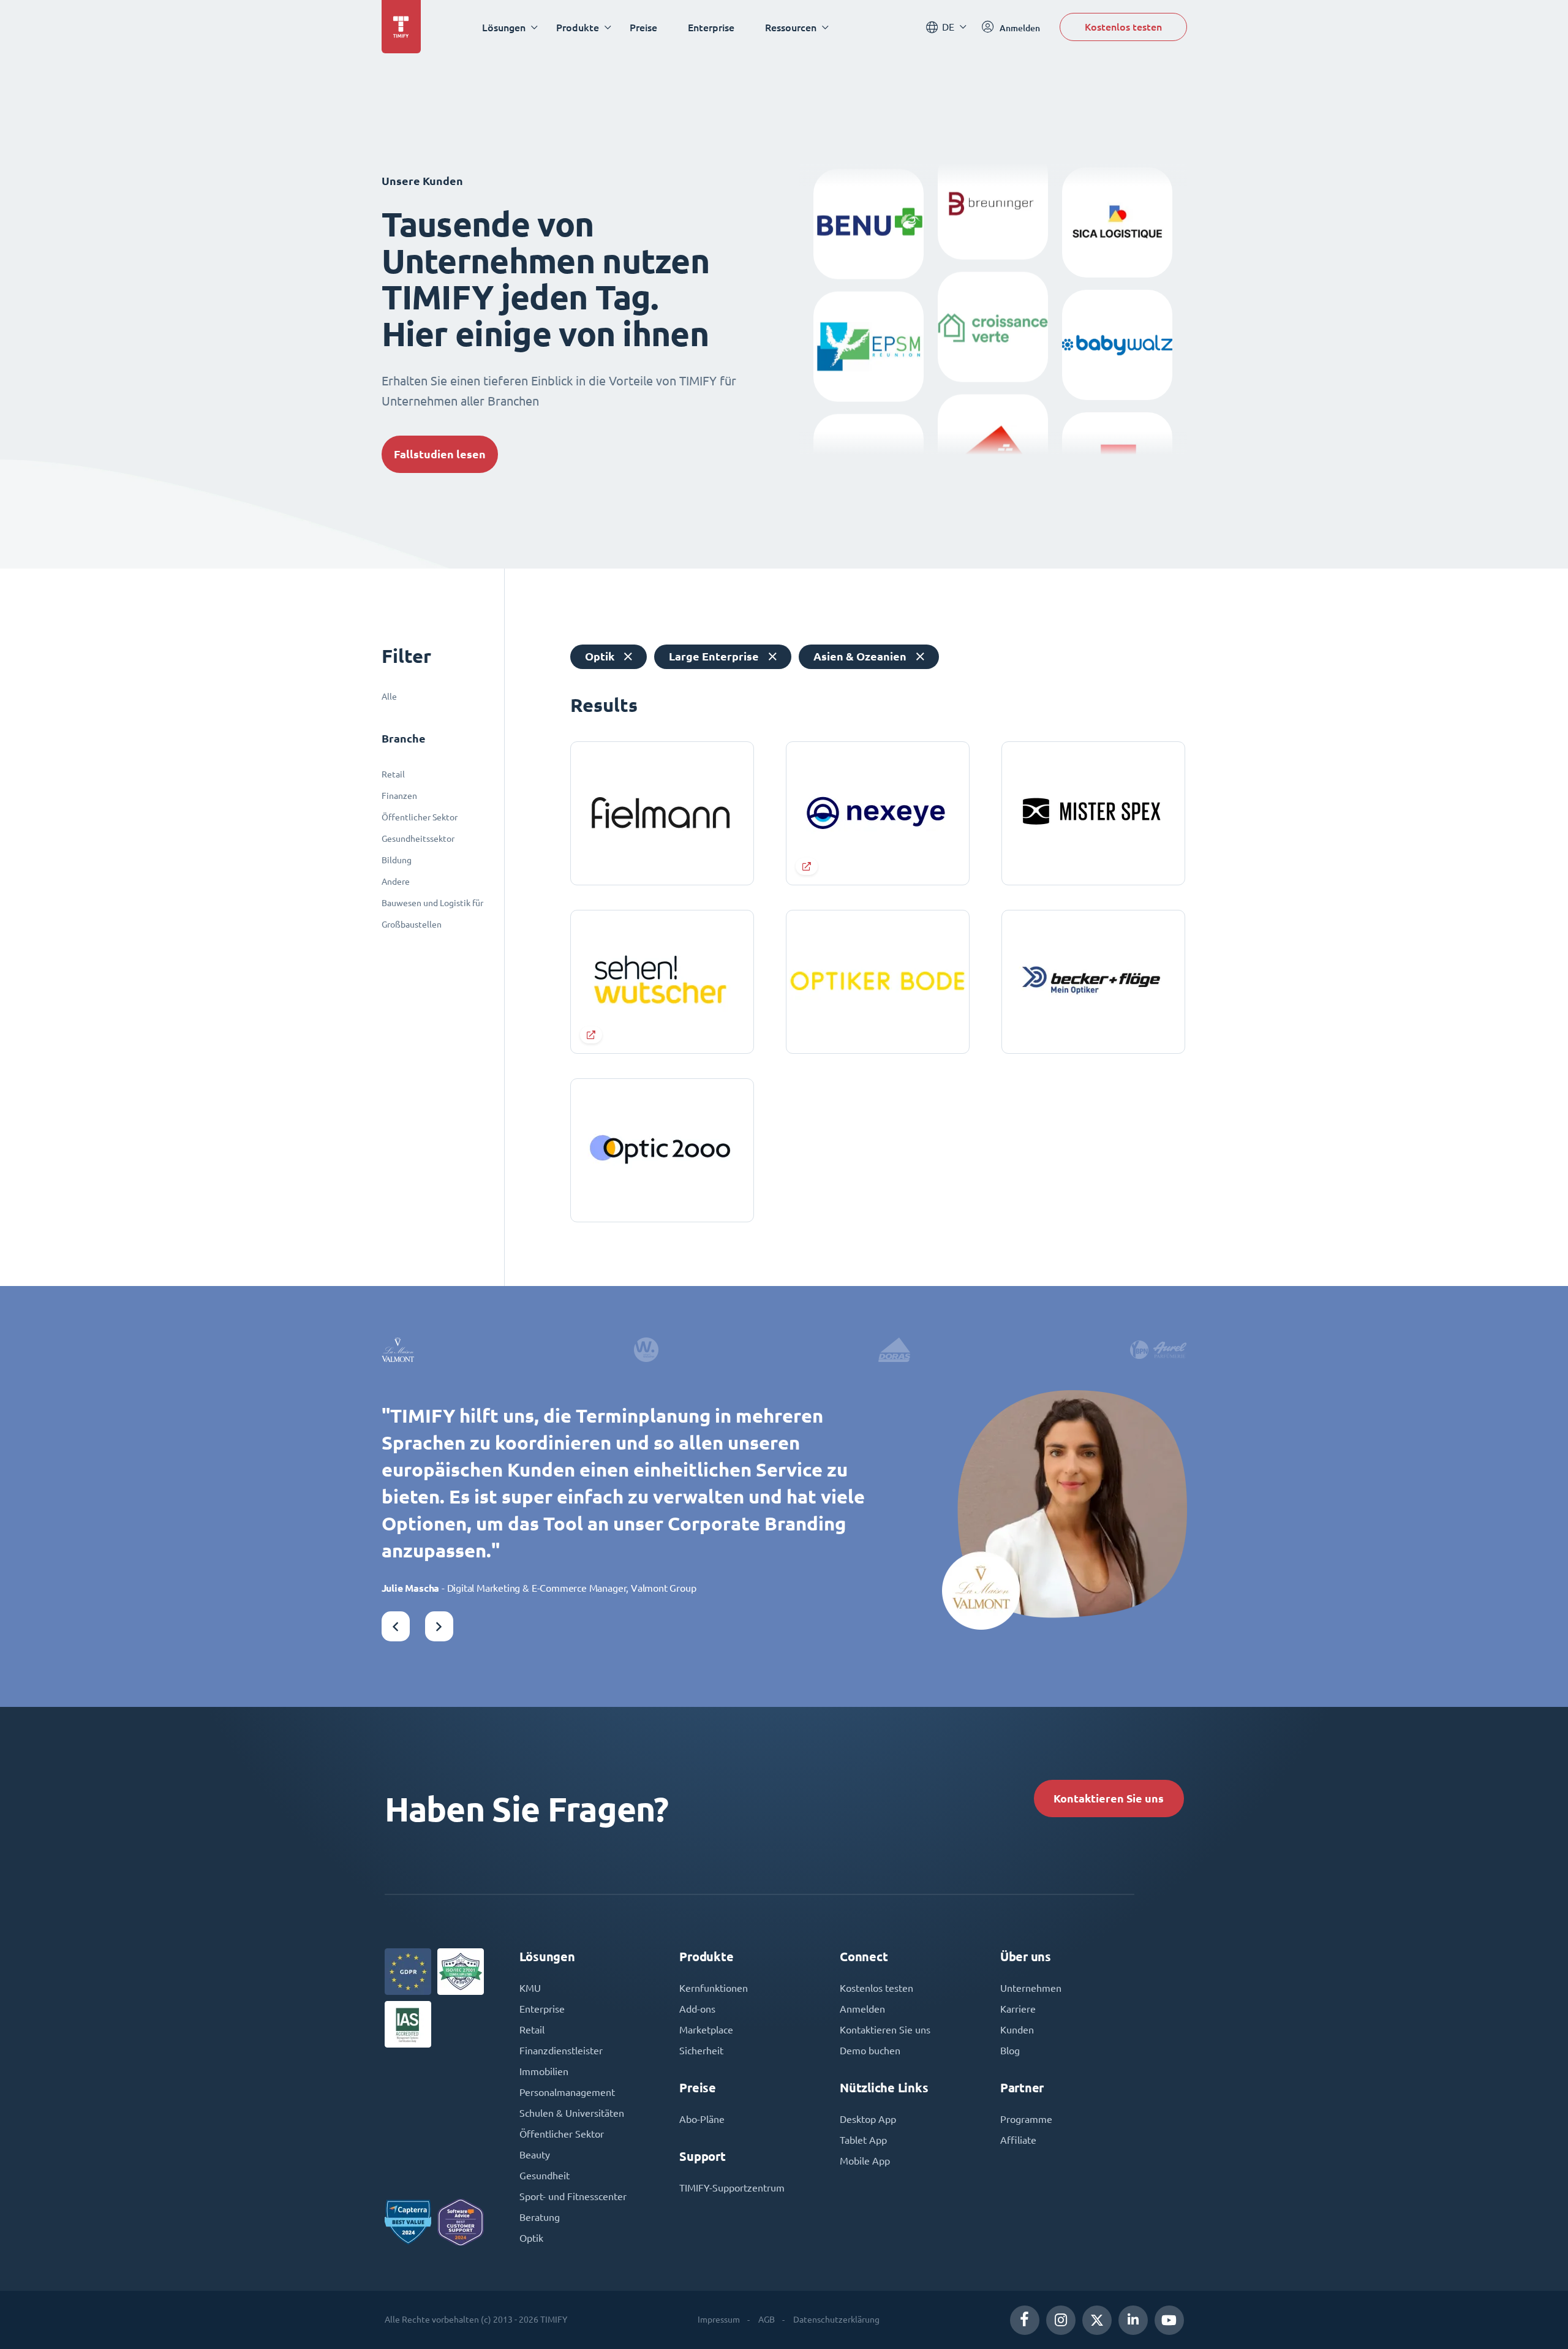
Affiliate (1018, 2140)
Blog (1010, 2051)
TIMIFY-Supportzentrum (732, 2188)
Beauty (535, 2155)
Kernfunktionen (714, 1988)
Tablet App (863, 2140)
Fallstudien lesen (440, 454)
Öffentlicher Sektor (420, 817)
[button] (396, 1626)
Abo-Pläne (702, 2119)
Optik (531, 2238)
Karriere (1018, 2009)
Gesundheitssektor (418, 839)
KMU (530, 1988)
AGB (767, 2320)
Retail (393, 774)
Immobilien (544, 2071)
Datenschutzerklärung (836, 2320)
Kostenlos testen (1123, 27)
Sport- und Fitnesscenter (573, 2196)
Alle (389, 697)
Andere (396, 882)
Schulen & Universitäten (572, 2113)
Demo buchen (870, 2051)
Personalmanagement (567, 2092)
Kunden (1017, 2030)
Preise (643, 27)
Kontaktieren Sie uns (1109, 1799)
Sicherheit (701, 2051)
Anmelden (862, 2009)
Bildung (397, 860)
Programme (1026, 2119)
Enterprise (711, 27)
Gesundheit (545, 2176)
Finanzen (399, 796)
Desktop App (868, 2119)
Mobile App (865, 2161)
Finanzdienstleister (561, 2051)
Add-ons (697, 2009)
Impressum (719, 2320)
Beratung (540, 2217)
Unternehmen (1031, 1988)
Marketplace (706, 2030)
